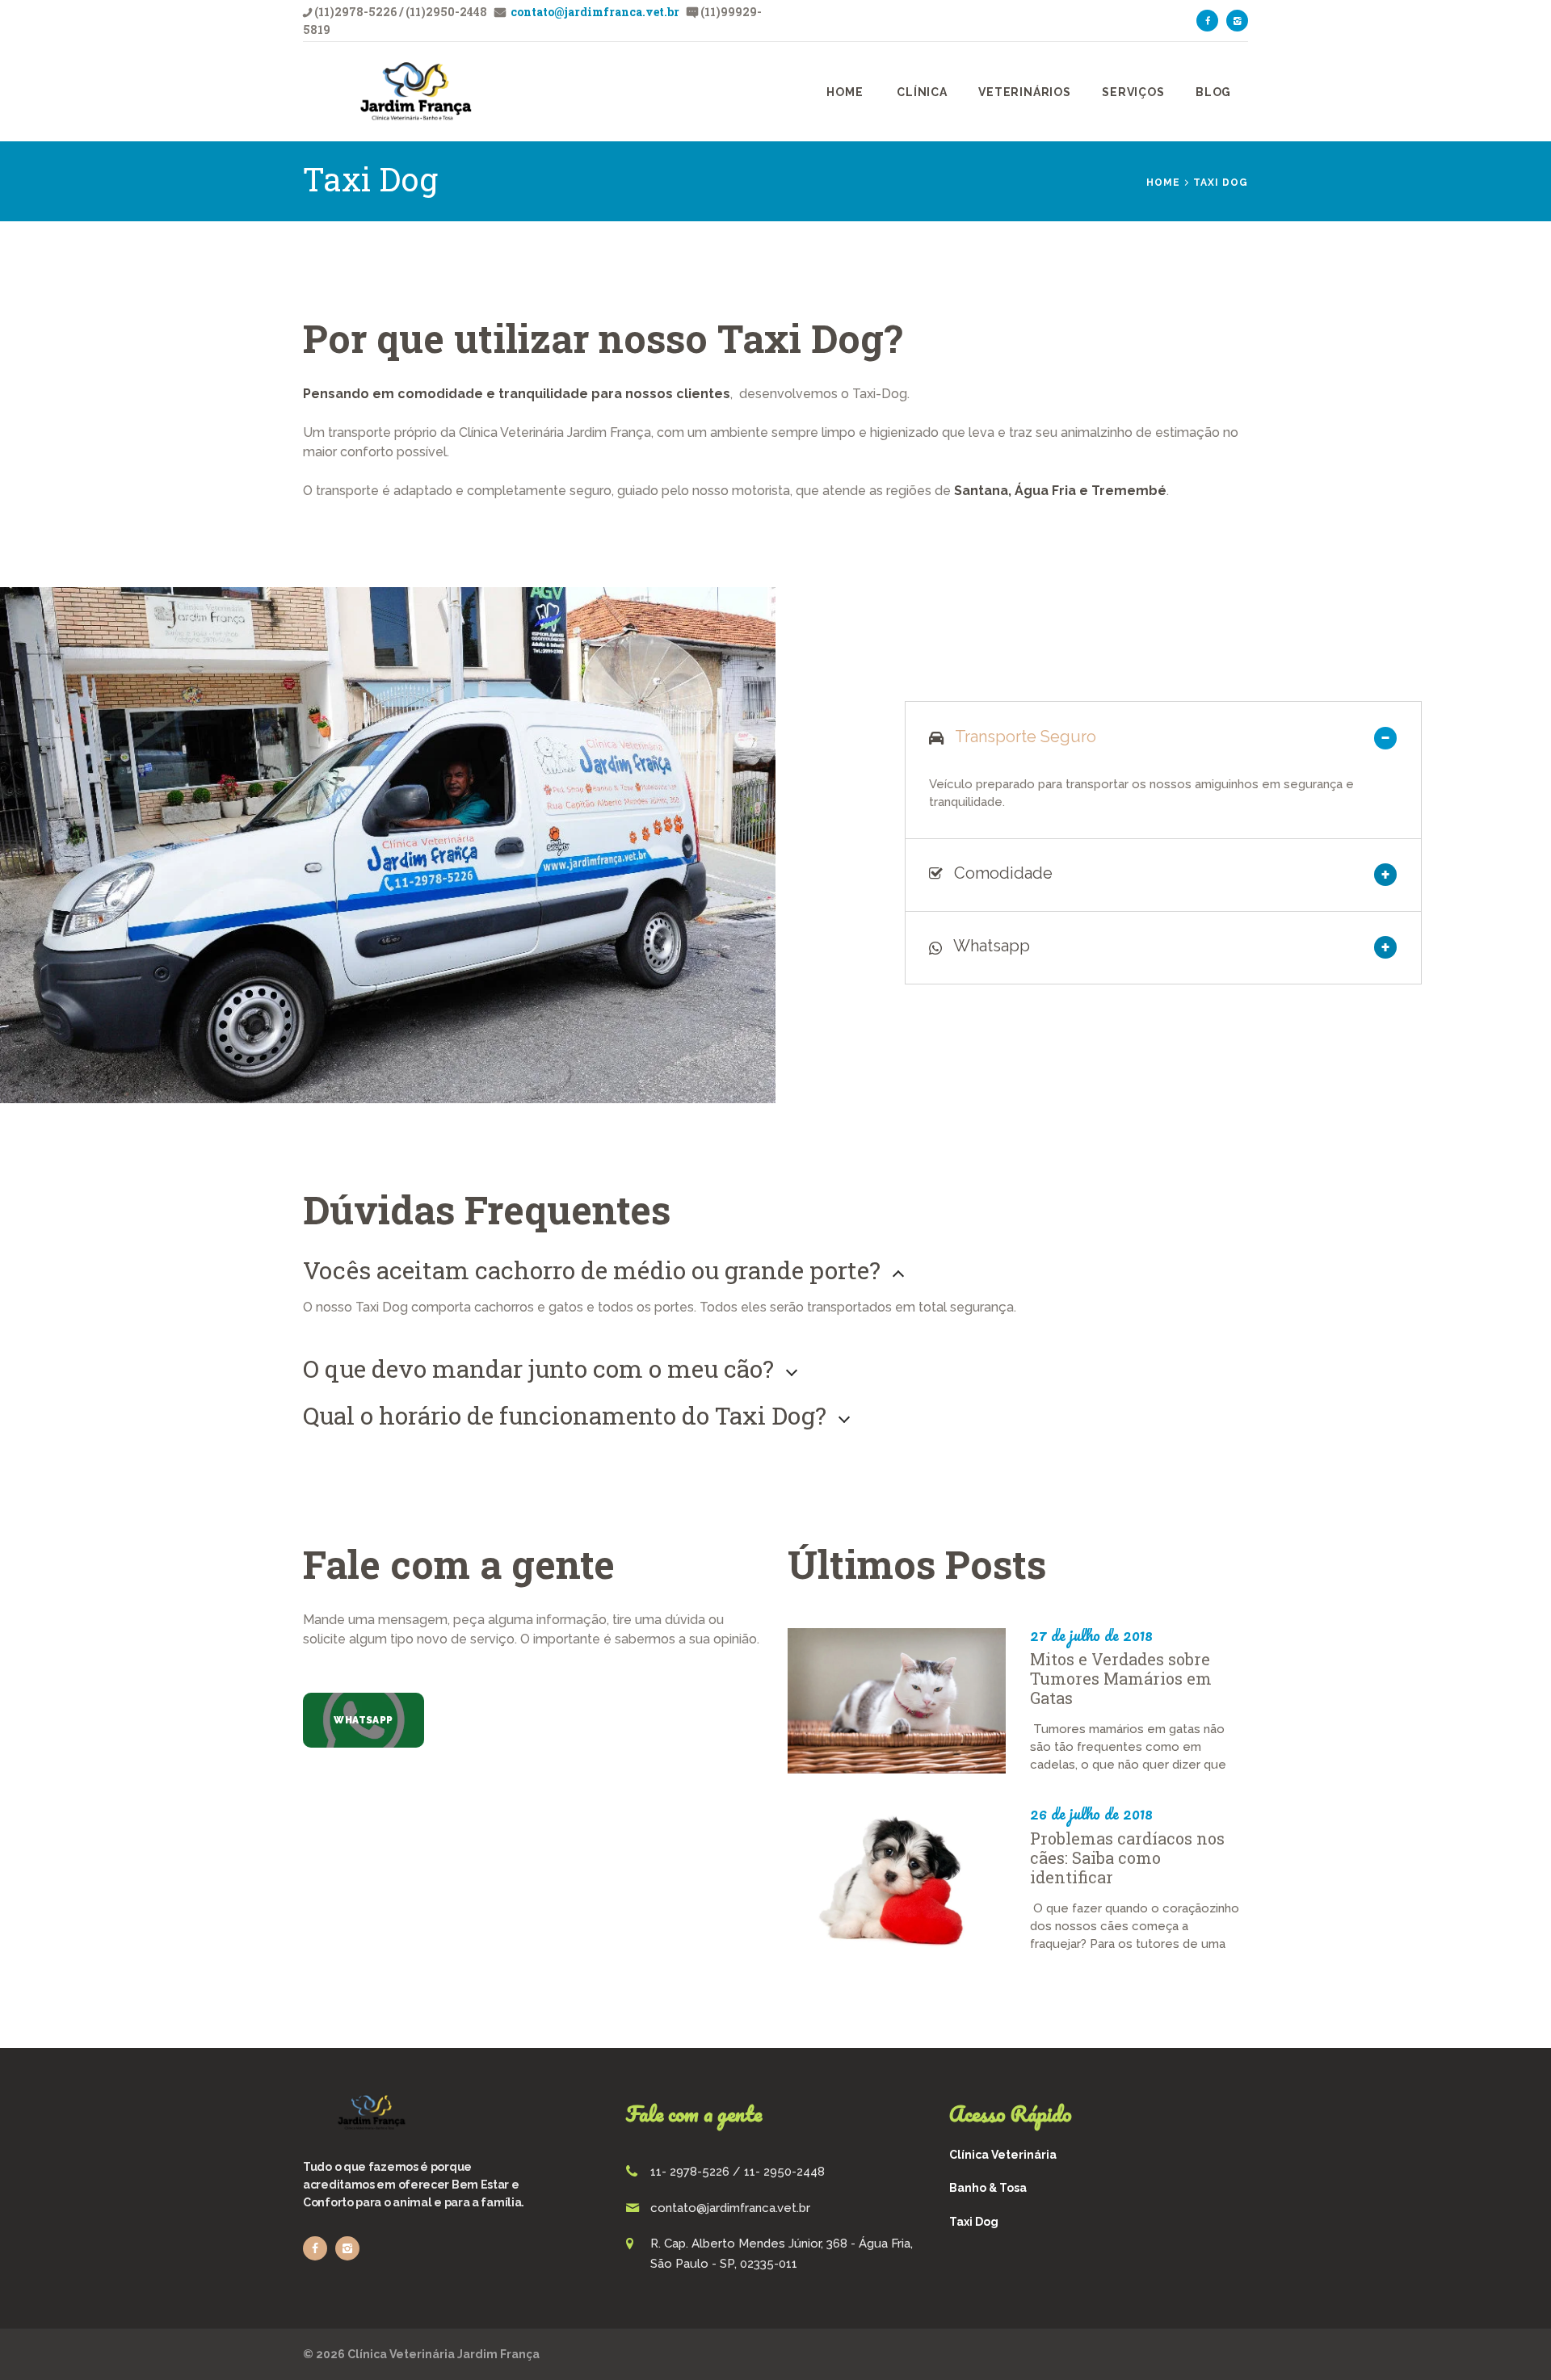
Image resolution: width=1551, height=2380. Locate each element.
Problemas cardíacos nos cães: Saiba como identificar (1127, 1857)
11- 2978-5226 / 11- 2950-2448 (738, 2172)
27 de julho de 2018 (1091, 1635)
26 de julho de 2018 (1091, 1814)
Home (1163, 183)
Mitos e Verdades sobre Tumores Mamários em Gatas (1121, 1678)
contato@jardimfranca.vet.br (594, 12)
